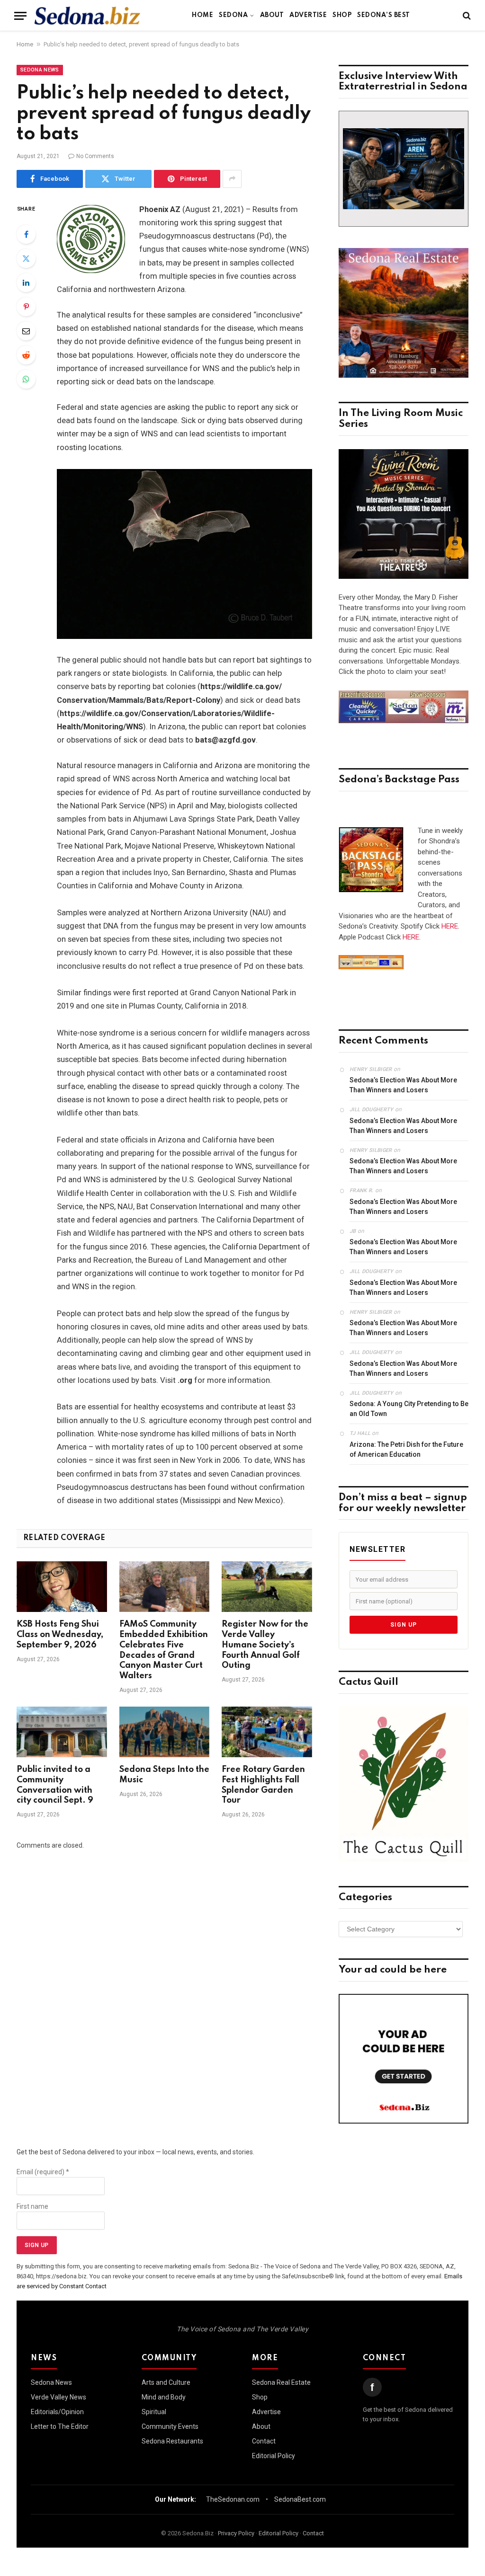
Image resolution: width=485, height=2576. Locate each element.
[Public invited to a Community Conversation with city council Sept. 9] (62, 1732)
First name (32, 2206)
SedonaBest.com (300, 2499)
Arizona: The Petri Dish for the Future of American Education (406, 1449)
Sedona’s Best (383, 15)
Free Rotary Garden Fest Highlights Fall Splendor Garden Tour (263, 1785)
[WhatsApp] (26, 379)
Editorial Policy (274, 2456)
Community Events (170, 2426)
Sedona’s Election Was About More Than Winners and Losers (403, 1085)
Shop (342, 15)
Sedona (233, 15)
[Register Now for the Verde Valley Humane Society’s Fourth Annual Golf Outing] (267, 1587)
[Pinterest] (26, 307)
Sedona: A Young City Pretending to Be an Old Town (409, 1409)
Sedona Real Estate (281, 2382)
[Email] (26, 331)
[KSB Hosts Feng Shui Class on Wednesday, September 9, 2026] (62, 1587)
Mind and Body (164, 2397)
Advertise (308, 15)
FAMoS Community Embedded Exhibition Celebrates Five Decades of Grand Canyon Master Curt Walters (164, 1650)
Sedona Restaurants (172, 2441)
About (272, 15)
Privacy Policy (236, 2533)
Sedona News (40, 70)
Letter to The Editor (60, 2426)
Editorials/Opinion (57, 2412)
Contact (264, 2441)
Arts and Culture (166, 2382)
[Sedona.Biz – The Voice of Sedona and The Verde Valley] (87, 16)
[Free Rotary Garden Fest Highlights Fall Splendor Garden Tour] (267, 1732)
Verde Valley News (58, 2397)
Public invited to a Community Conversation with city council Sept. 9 (55, 1785)
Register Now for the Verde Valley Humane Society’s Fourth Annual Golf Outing (265, 1645)
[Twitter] (26, 258)
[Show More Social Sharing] (232, 179)
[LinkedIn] (26, 283)
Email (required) (43, 2172)
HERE (450, 926)
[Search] (466, 16)
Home (202, 15)
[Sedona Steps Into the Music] (165, 1732)
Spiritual (154, 2412)
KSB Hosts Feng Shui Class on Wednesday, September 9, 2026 (60, 1635)
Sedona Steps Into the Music (164, 1775)
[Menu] (20, 16)
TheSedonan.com (233, 2499)
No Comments (95, 156)
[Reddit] (26, 355)
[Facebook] (26, 234)
